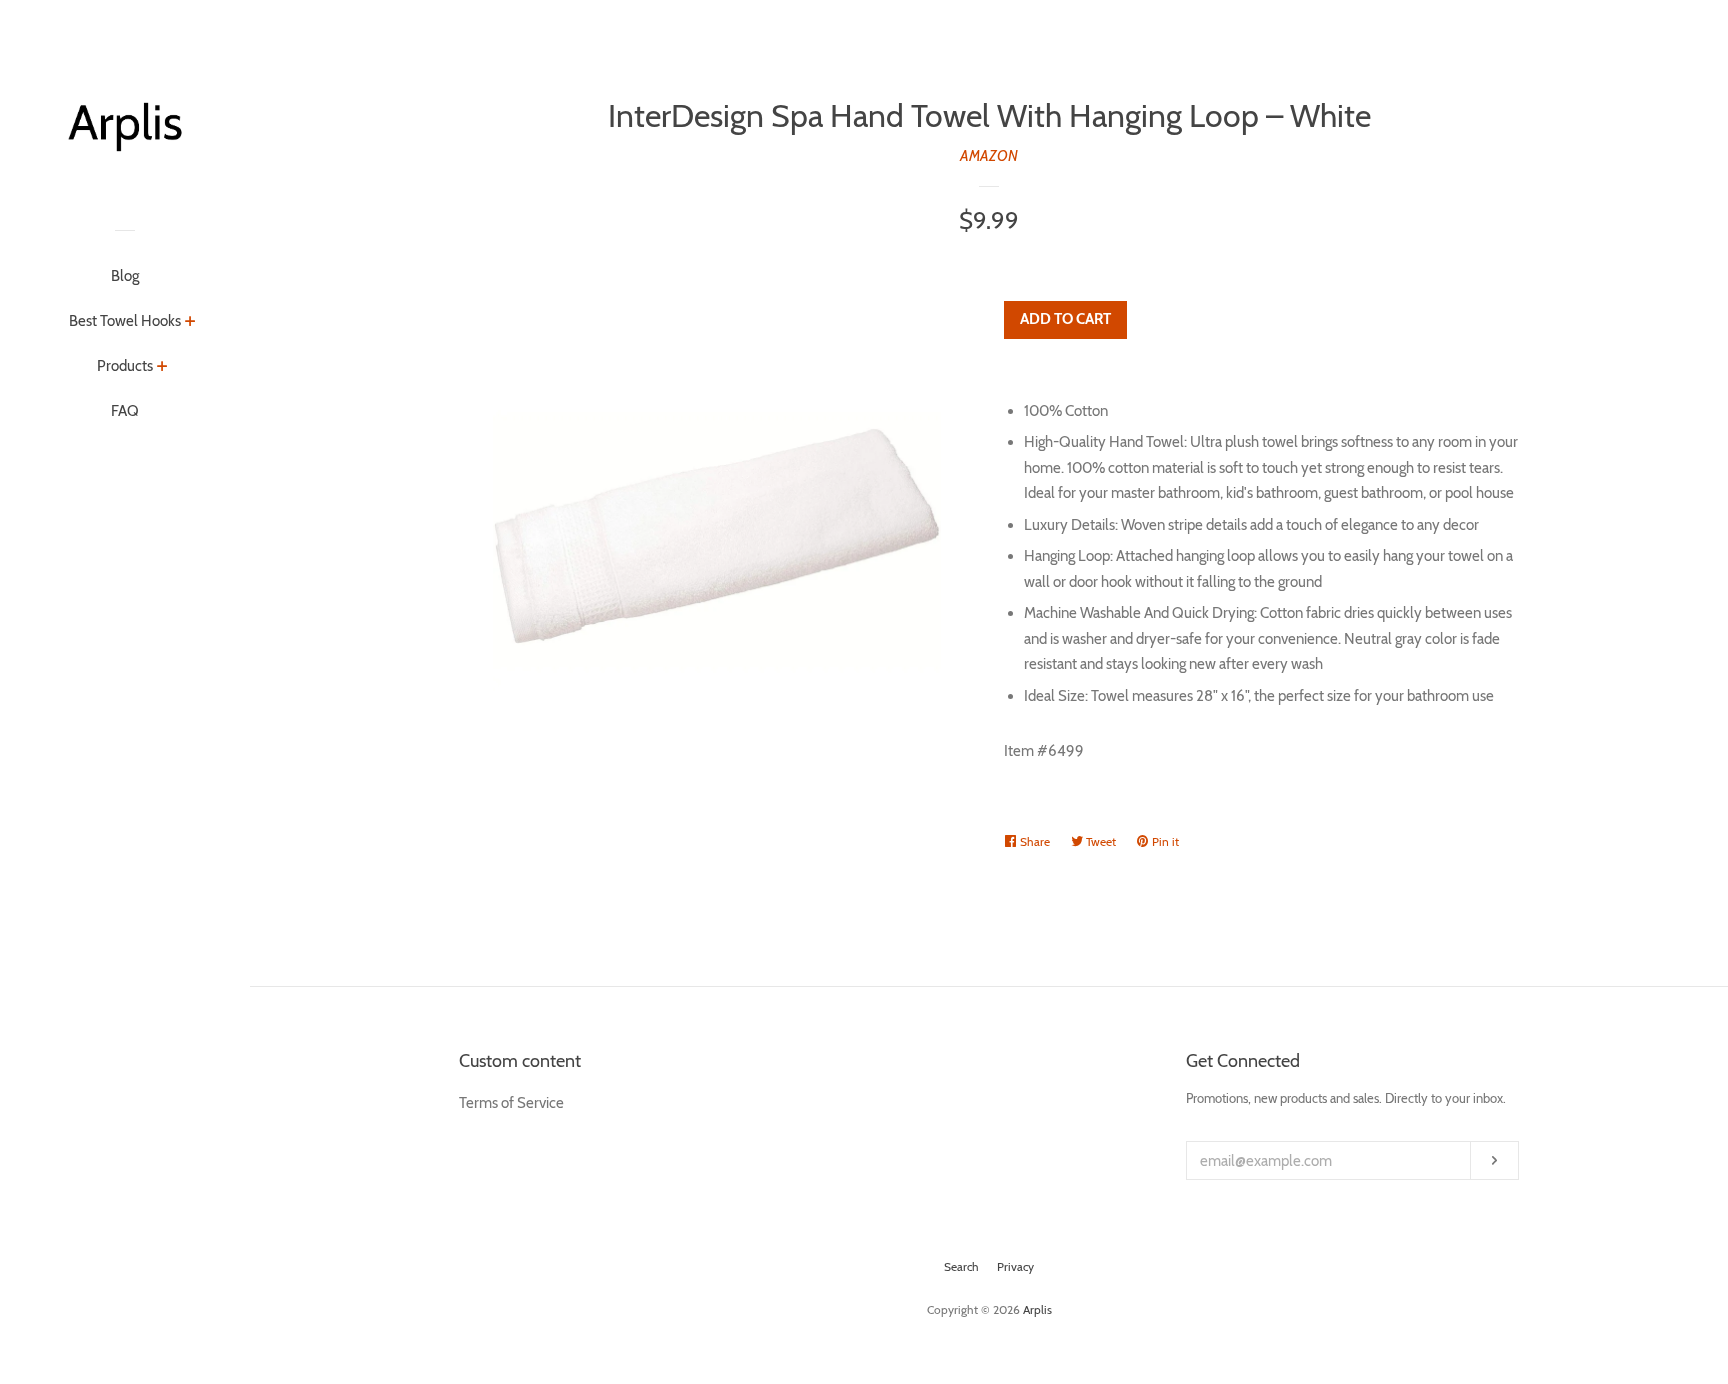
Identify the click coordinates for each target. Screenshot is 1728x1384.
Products (125, 366)
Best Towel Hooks (125, 321)
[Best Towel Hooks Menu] (190, 323)
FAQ (125, 411)
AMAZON (989, 156)
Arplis (1037, 1309)
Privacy (1015, 1266)
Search (961, 1266)
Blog (125, 276)
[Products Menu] (162, 368)
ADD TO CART (1065, 319)
